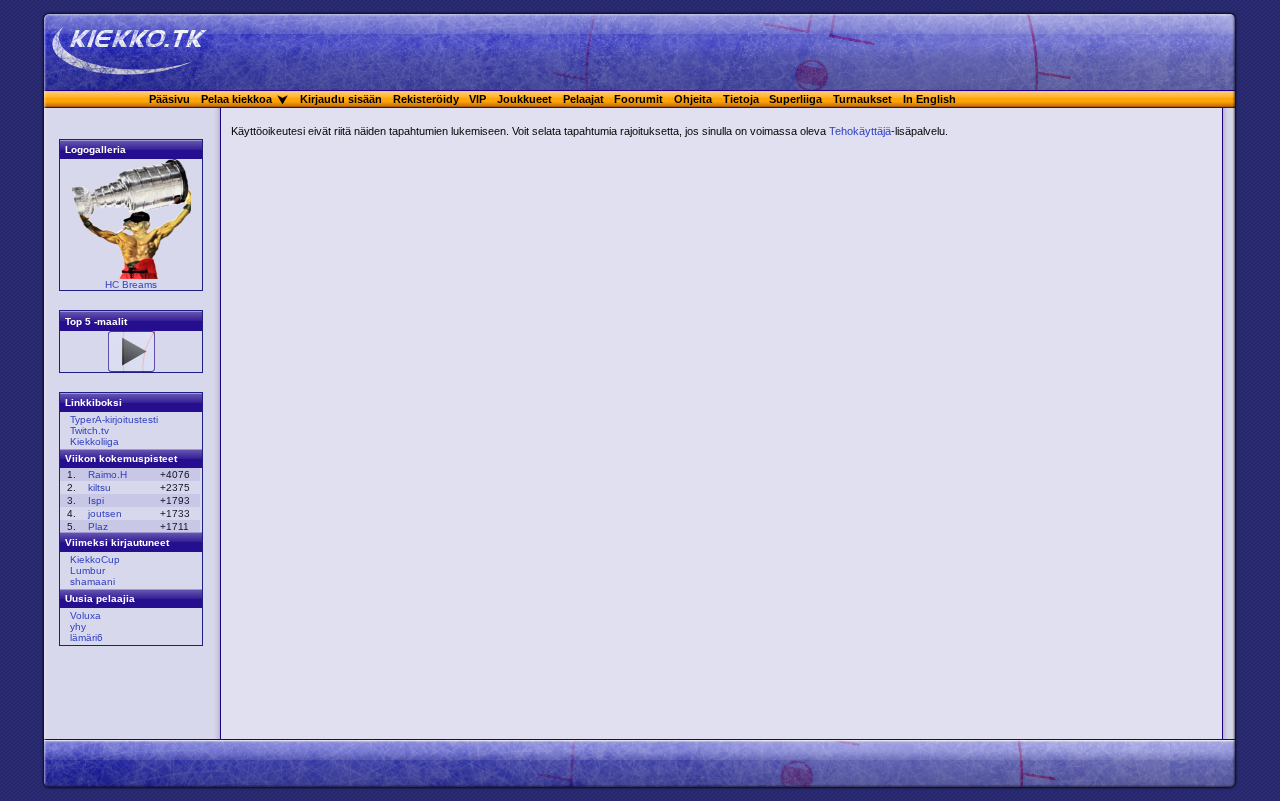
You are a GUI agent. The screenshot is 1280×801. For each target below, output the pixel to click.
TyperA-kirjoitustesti (114, 419)
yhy (78, 626)
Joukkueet (524, 99)
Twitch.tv (89, 430)
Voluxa (85, 615)
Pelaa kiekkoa (236, 99)
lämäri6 (86, 637)
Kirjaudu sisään (341, 99)
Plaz (98, 526)
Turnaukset (862, 99)
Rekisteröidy (426, 99)
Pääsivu (169, 99)
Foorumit (638, 99)
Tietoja (741, 99)
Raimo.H (107, 474)
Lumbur (87, 570)
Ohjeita (693, 99)
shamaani (92, 581)
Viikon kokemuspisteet (121, 458)
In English (929, 99)
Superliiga (795, 99)
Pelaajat (583, 99)
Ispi (96, 500)
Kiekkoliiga (94, 441)
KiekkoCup (95, 559)
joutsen (105, 513)
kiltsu (99, 487)
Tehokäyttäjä (860, 131)
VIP (477, 99)
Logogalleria (95, 149)
